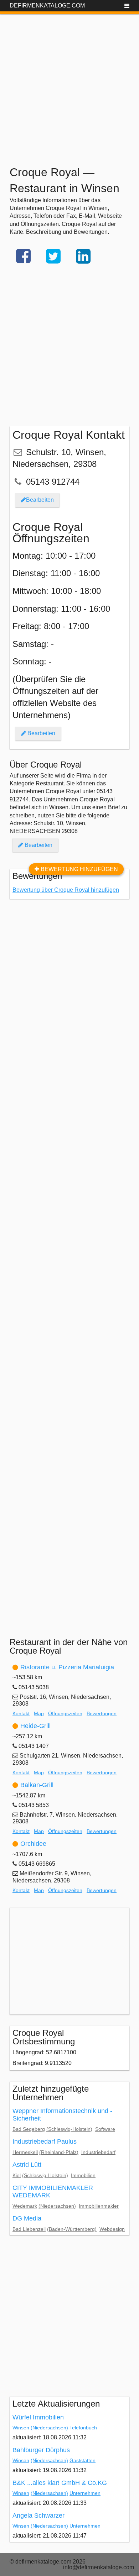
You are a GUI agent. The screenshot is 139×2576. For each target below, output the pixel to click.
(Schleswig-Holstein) (69, 2129)
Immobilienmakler (99, 2206)
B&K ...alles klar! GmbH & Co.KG (60, 2483)
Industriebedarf (98, 2152)
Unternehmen (85, 2493)
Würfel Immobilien (38, 2417)
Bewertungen (102, 1713)
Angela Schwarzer (38, 2516)
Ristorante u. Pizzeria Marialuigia (67, 1667)
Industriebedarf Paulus (45, 2142)
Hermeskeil (25, 2152)
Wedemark (25, 2206)
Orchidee (33, 1844)
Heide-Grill (35, 1726)
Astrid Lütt (27, 2165)
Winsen (21, 2428)
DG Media (27, 2218)
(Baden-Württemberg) (72, 2229)
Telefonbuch (83, 2428)
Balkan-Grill (37, 1785)
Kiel (17, 2175)
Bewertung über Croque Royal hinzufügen (66, 890)
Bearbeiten (40, 500)
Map (39, 1713)
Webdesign (112, 2229)
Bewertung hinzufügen (79, 869)
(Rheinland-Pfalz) (59, 2152)
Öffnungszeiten (65, 1713)
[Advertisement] (69, 84)
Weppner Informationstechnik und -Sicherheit (62, 2115)
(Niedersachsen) (57, 2206)
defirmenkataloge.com (47, 6)
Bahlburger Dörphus (41, 2450)
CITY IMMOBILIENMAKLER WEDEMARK (53, 2192)
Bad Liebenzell (29, 2229)
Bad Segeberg (29, 2129)
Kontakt (21, 1713)
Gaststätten (83, 2460)
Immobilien (83, 2175)
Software (105, 2129)
